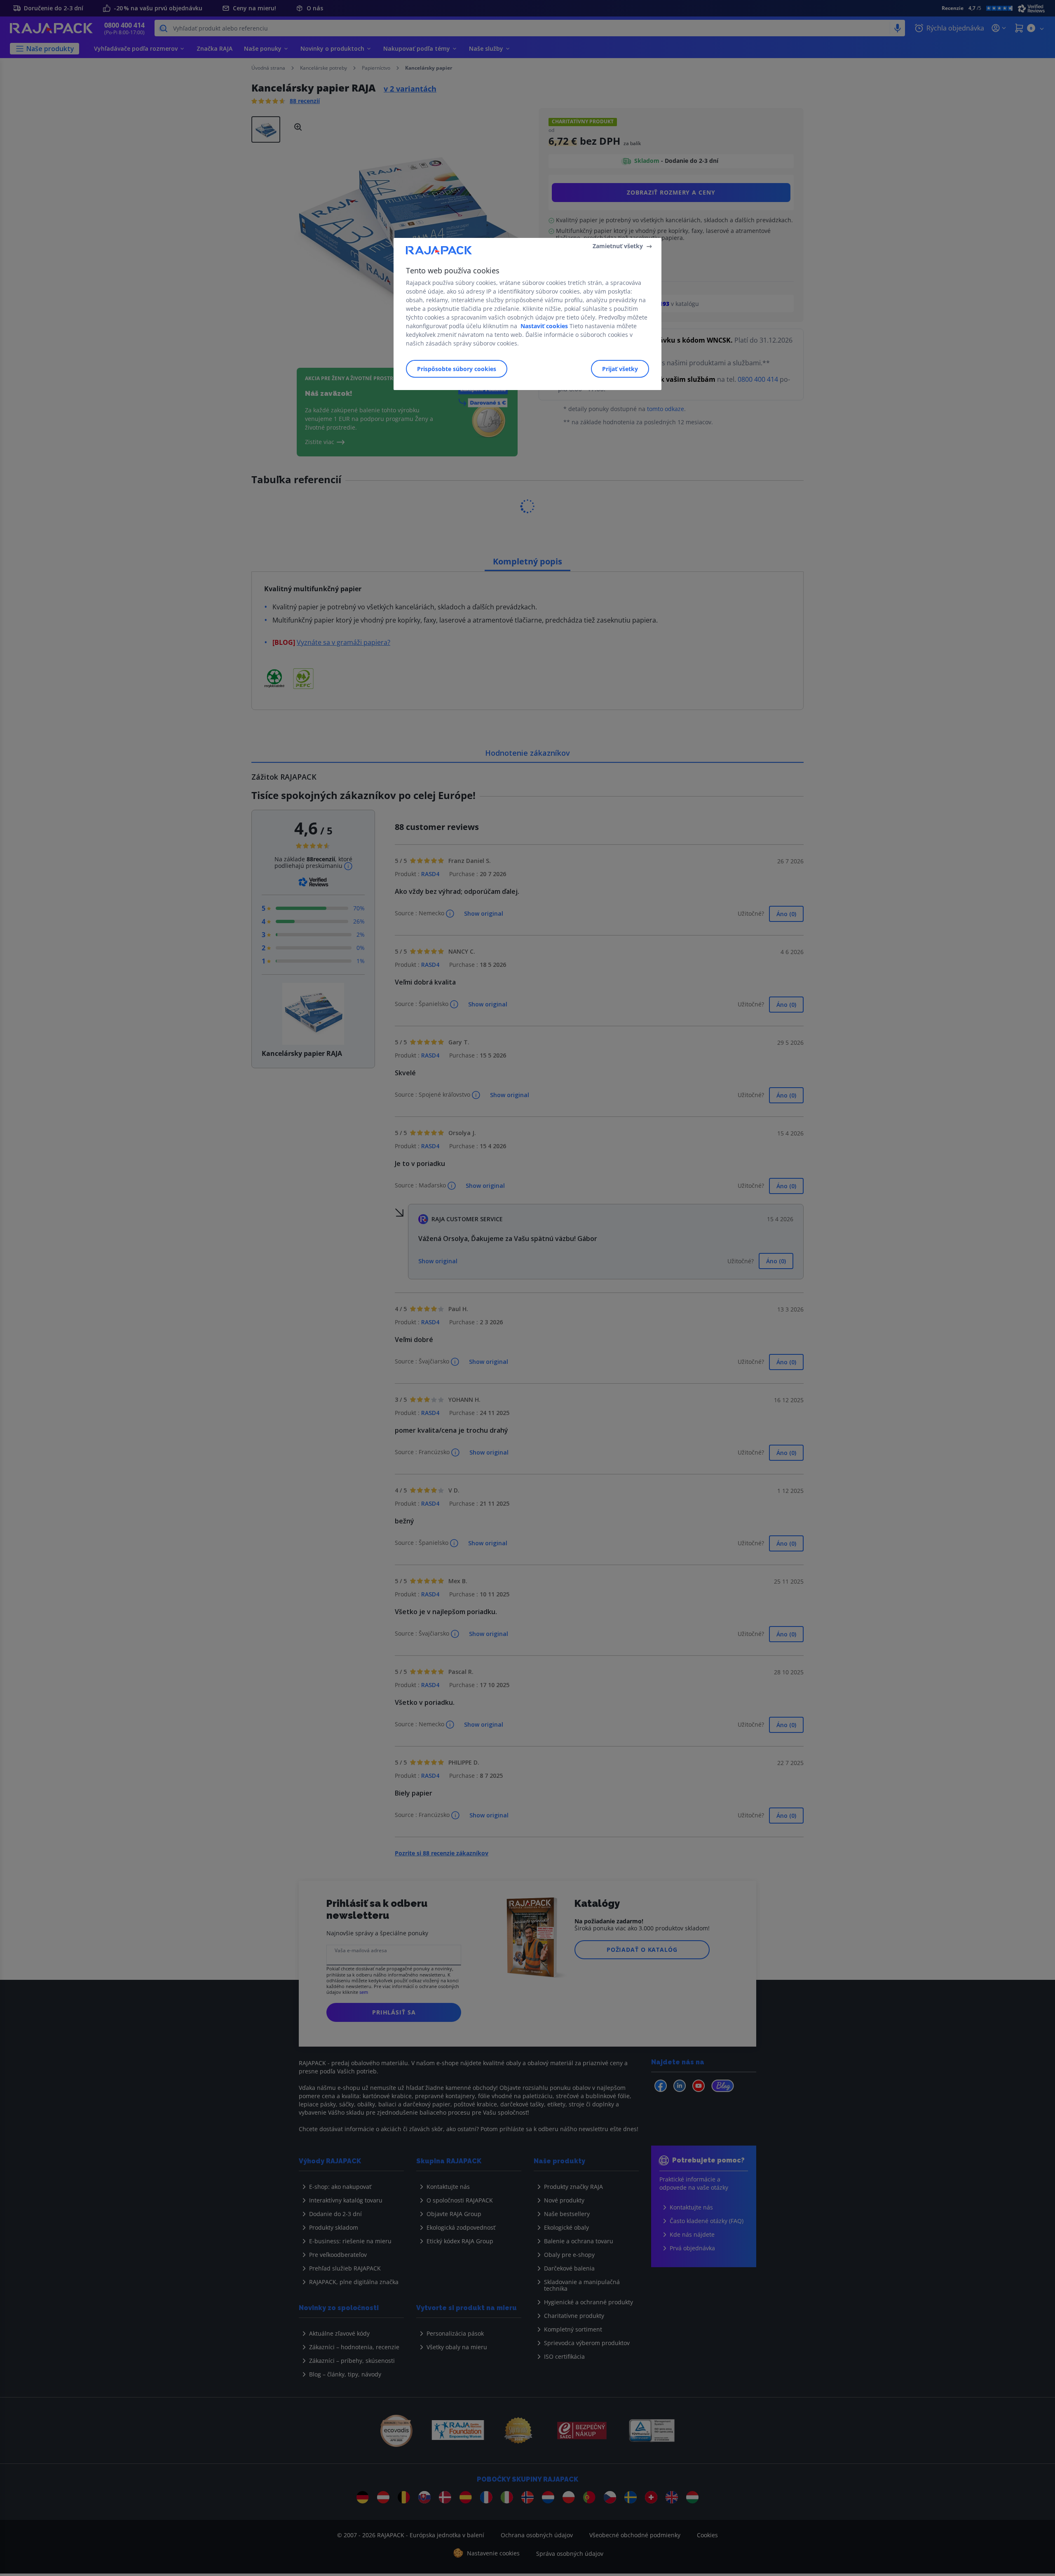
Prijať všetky (620, 369)
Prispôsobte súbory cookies (457, 369)
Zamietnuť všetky (618, 246)
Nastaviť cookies (544, 326)
